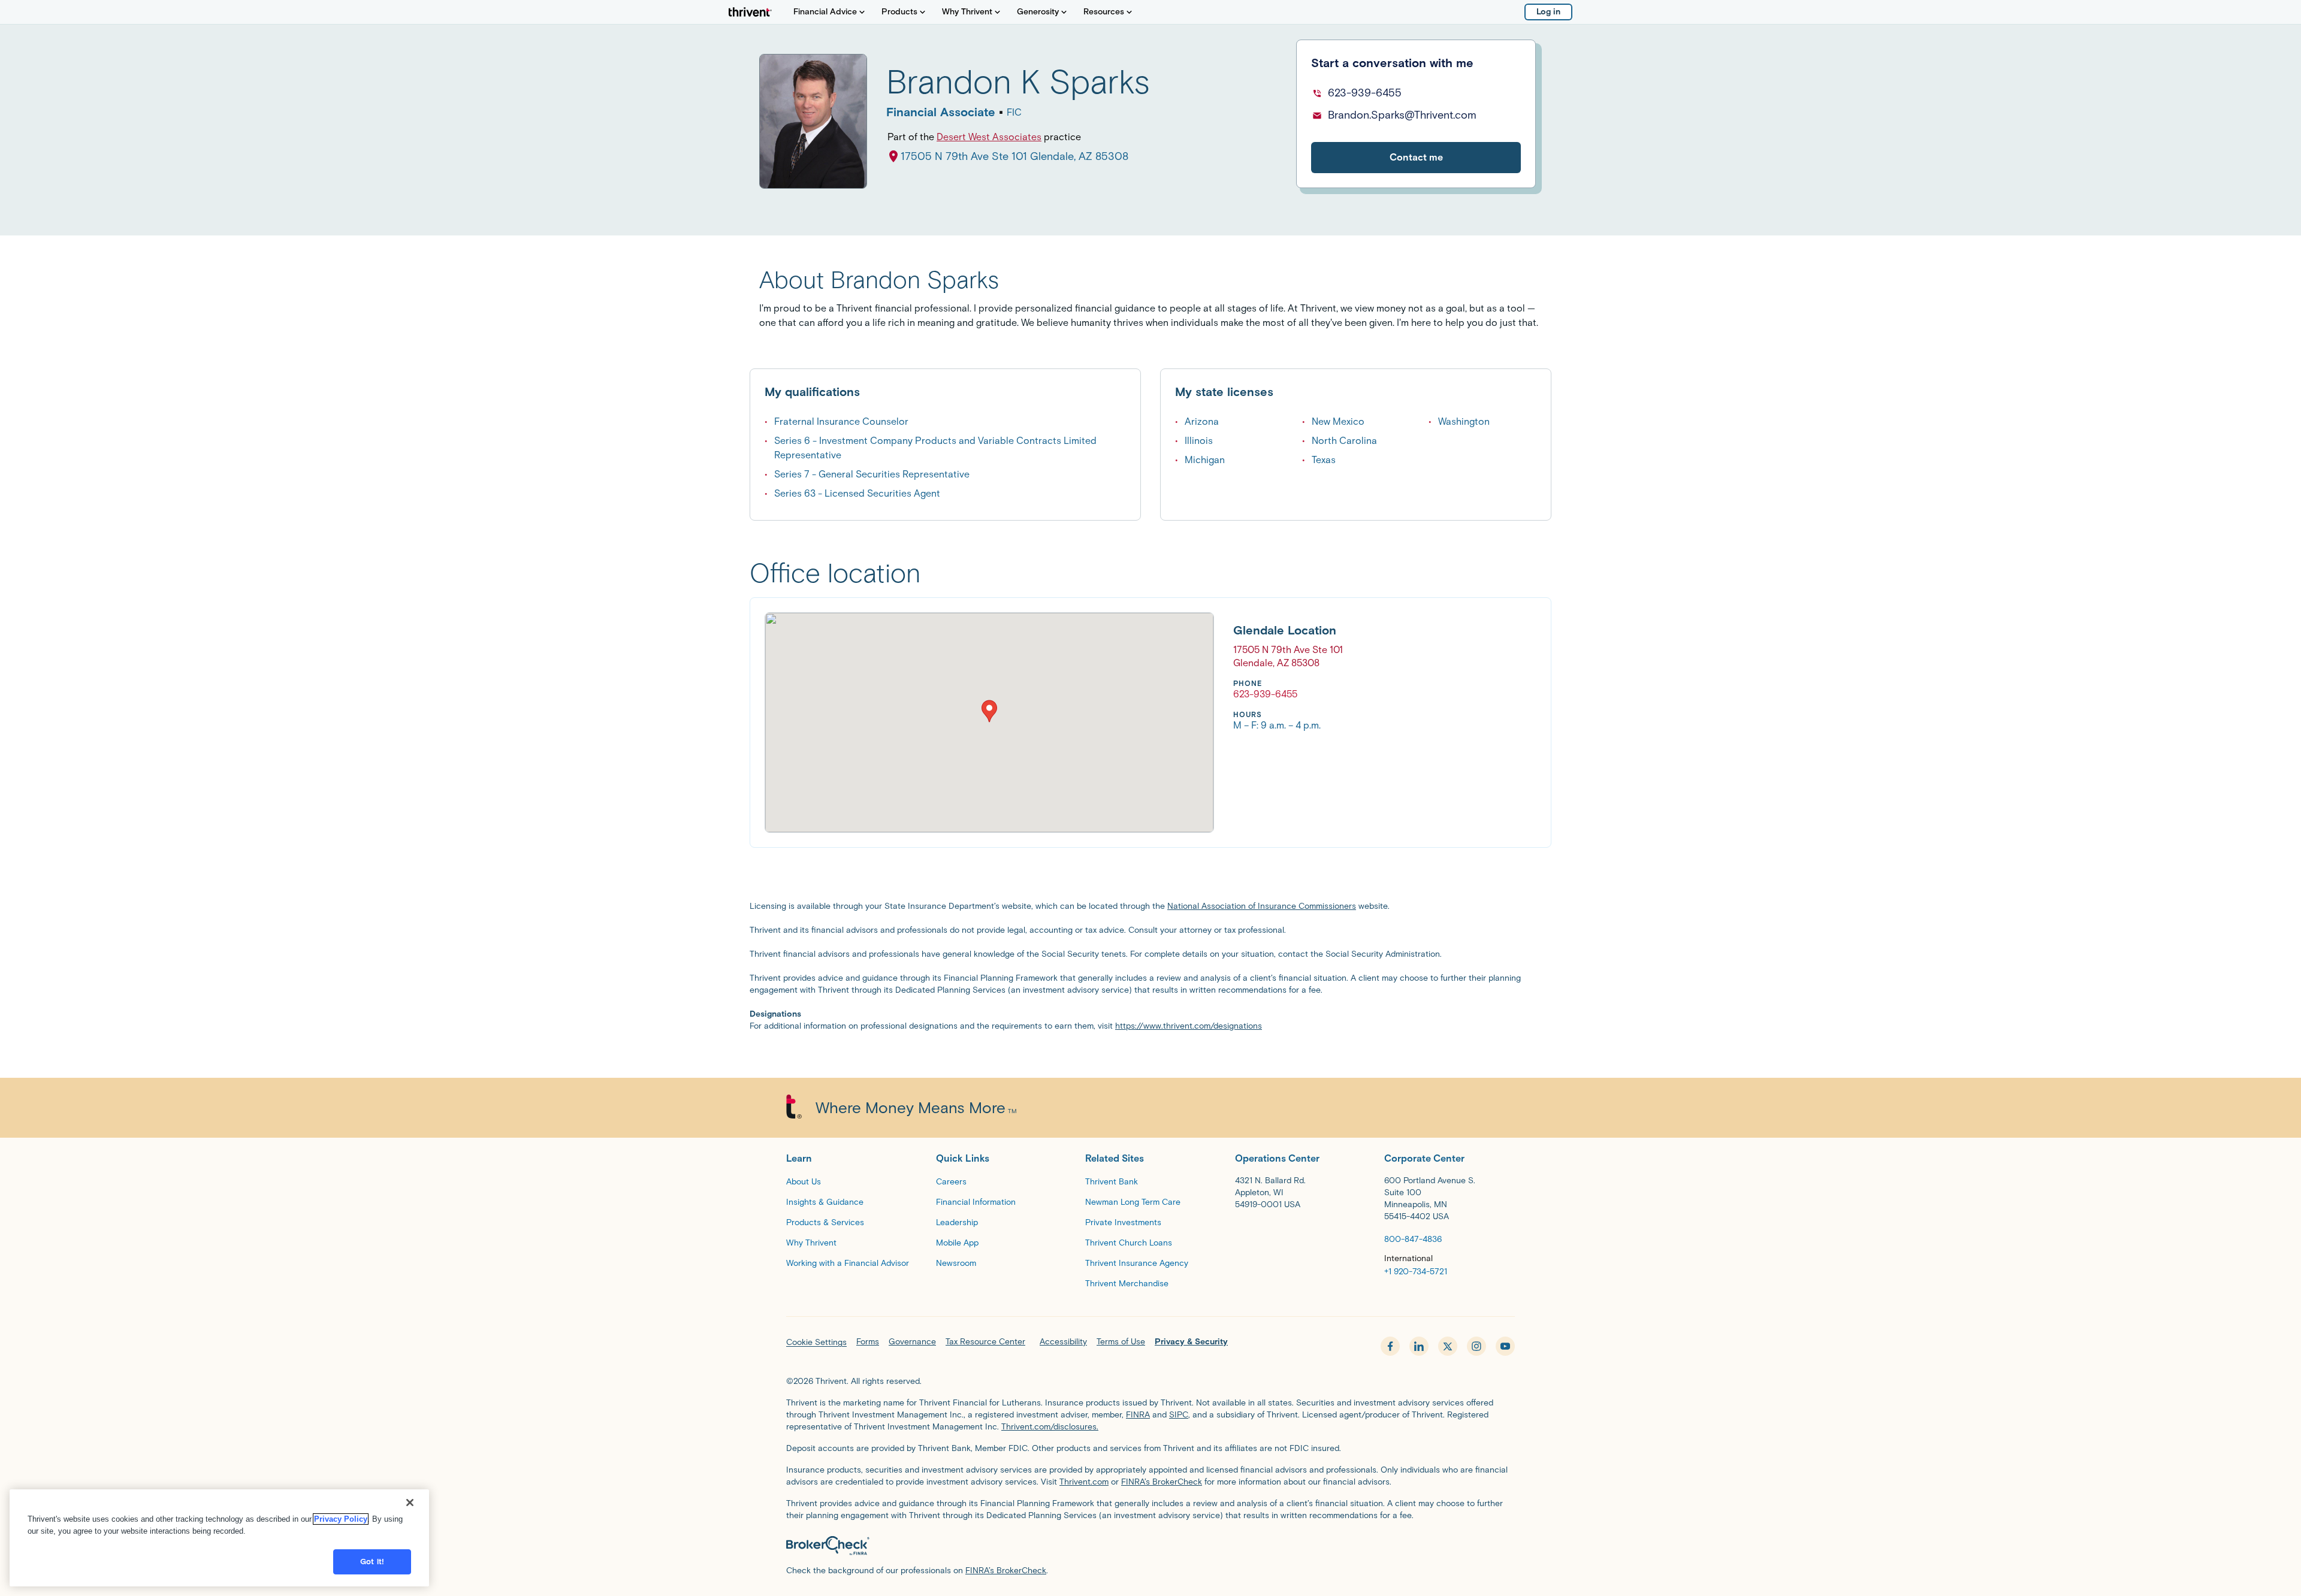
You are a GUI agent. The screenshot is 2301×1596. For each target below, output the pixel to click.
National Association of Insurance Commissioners (1262, 906)
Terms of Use (1121, 1342)
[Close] (410, 1503)
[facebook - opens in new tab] (1390, 1346)
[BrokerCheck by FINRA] (1150, 1546)
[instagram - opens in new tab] (1476, 1346)
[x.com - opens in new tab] (1448, 1346)
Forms (868, 1342)
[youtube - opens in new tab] (1505, 1346)
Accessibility (1063, 1342)
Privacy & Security (1191, 1342)
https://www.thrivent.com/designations (1189, 1026)
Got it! (372, 1562)
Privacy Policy (341, 1519)
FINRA (1138, 1415)
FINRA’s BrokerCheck (1162, 1482)
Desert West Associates (989, 137)
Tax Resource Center (985, 1342)
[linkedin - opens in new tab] (1419, 1346)
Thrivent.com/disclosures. (1050, 1427)
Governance (912, 1342)
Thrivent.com (1084, 1482)
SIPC (1179, 1415)
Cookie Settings (816, 1342)
